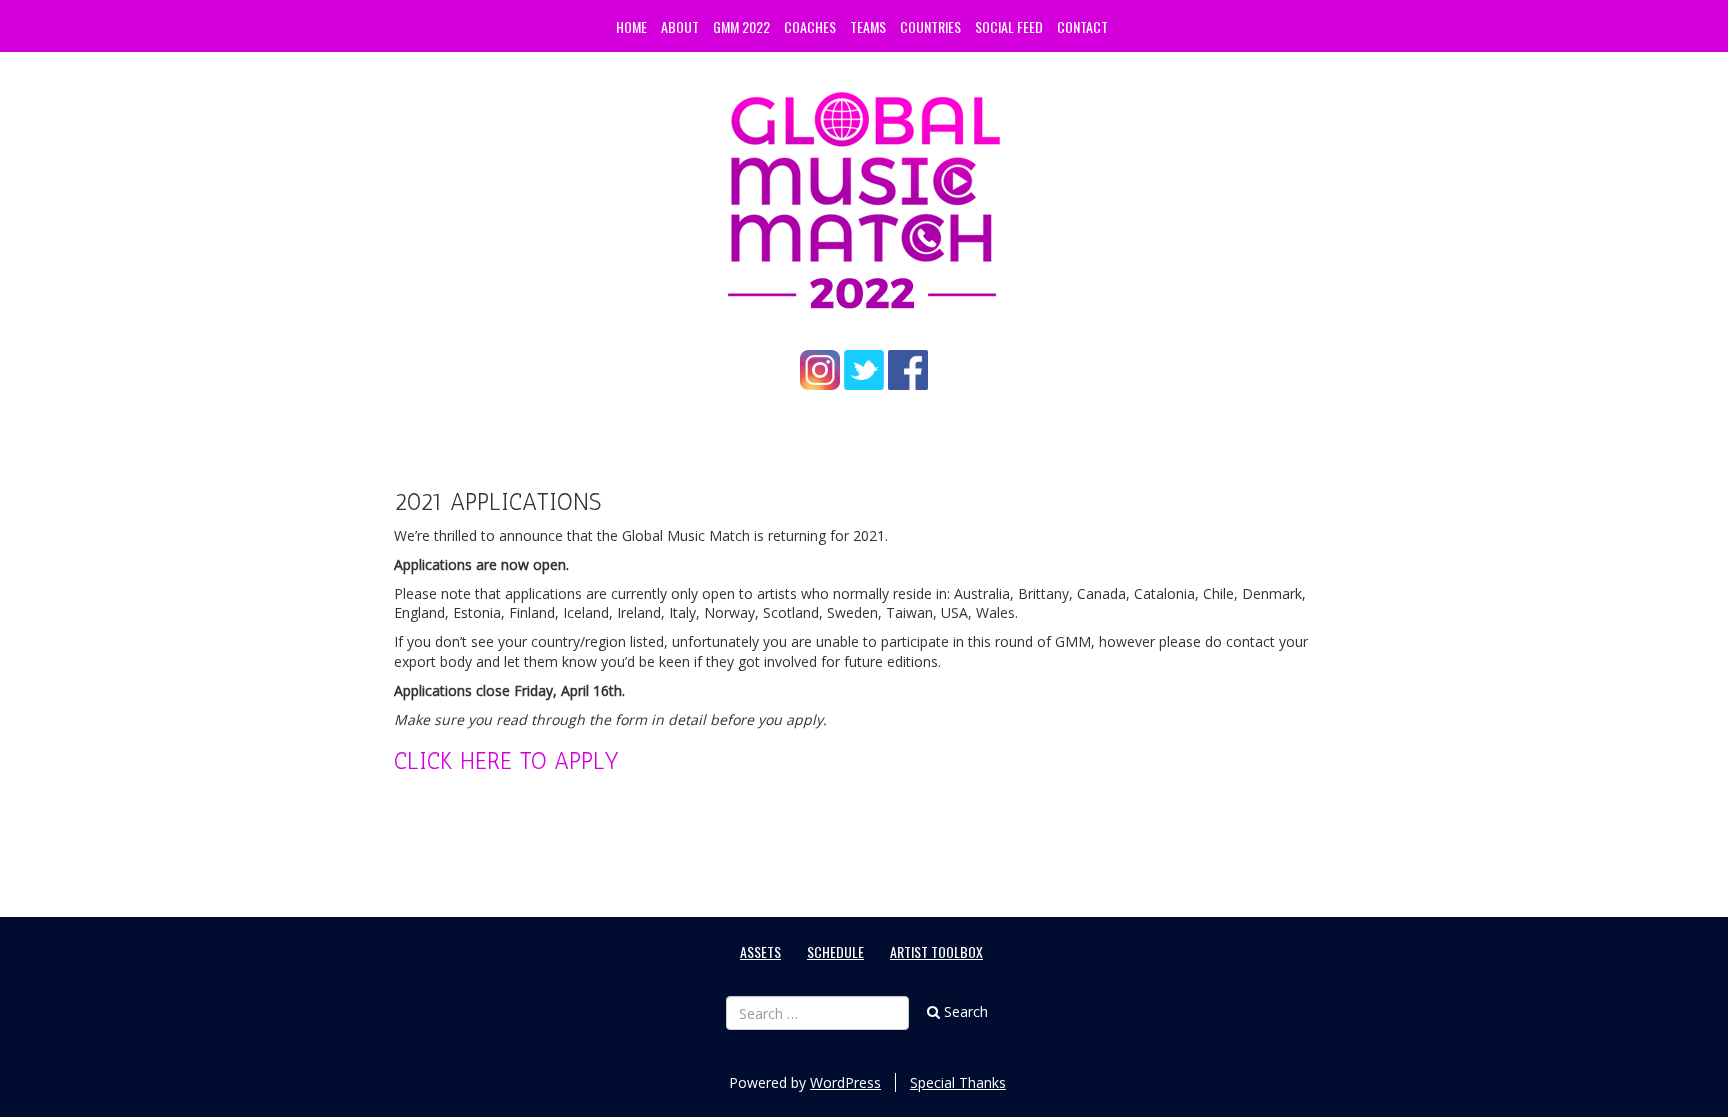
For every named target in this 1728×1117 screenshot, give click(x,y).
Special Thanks (958, 1082)
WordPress (845, 1082)
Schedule (835, 951)
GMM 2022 (741, 26)
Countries (930, 26)
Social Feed (1009, 26)
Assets (760, 951)
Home (631, 26)
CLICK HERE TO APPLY (506, 761)
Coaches (810, 26)
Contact (1082, 26)
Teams (868, 26)
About (680, 26)
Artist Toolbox (936, 951)
